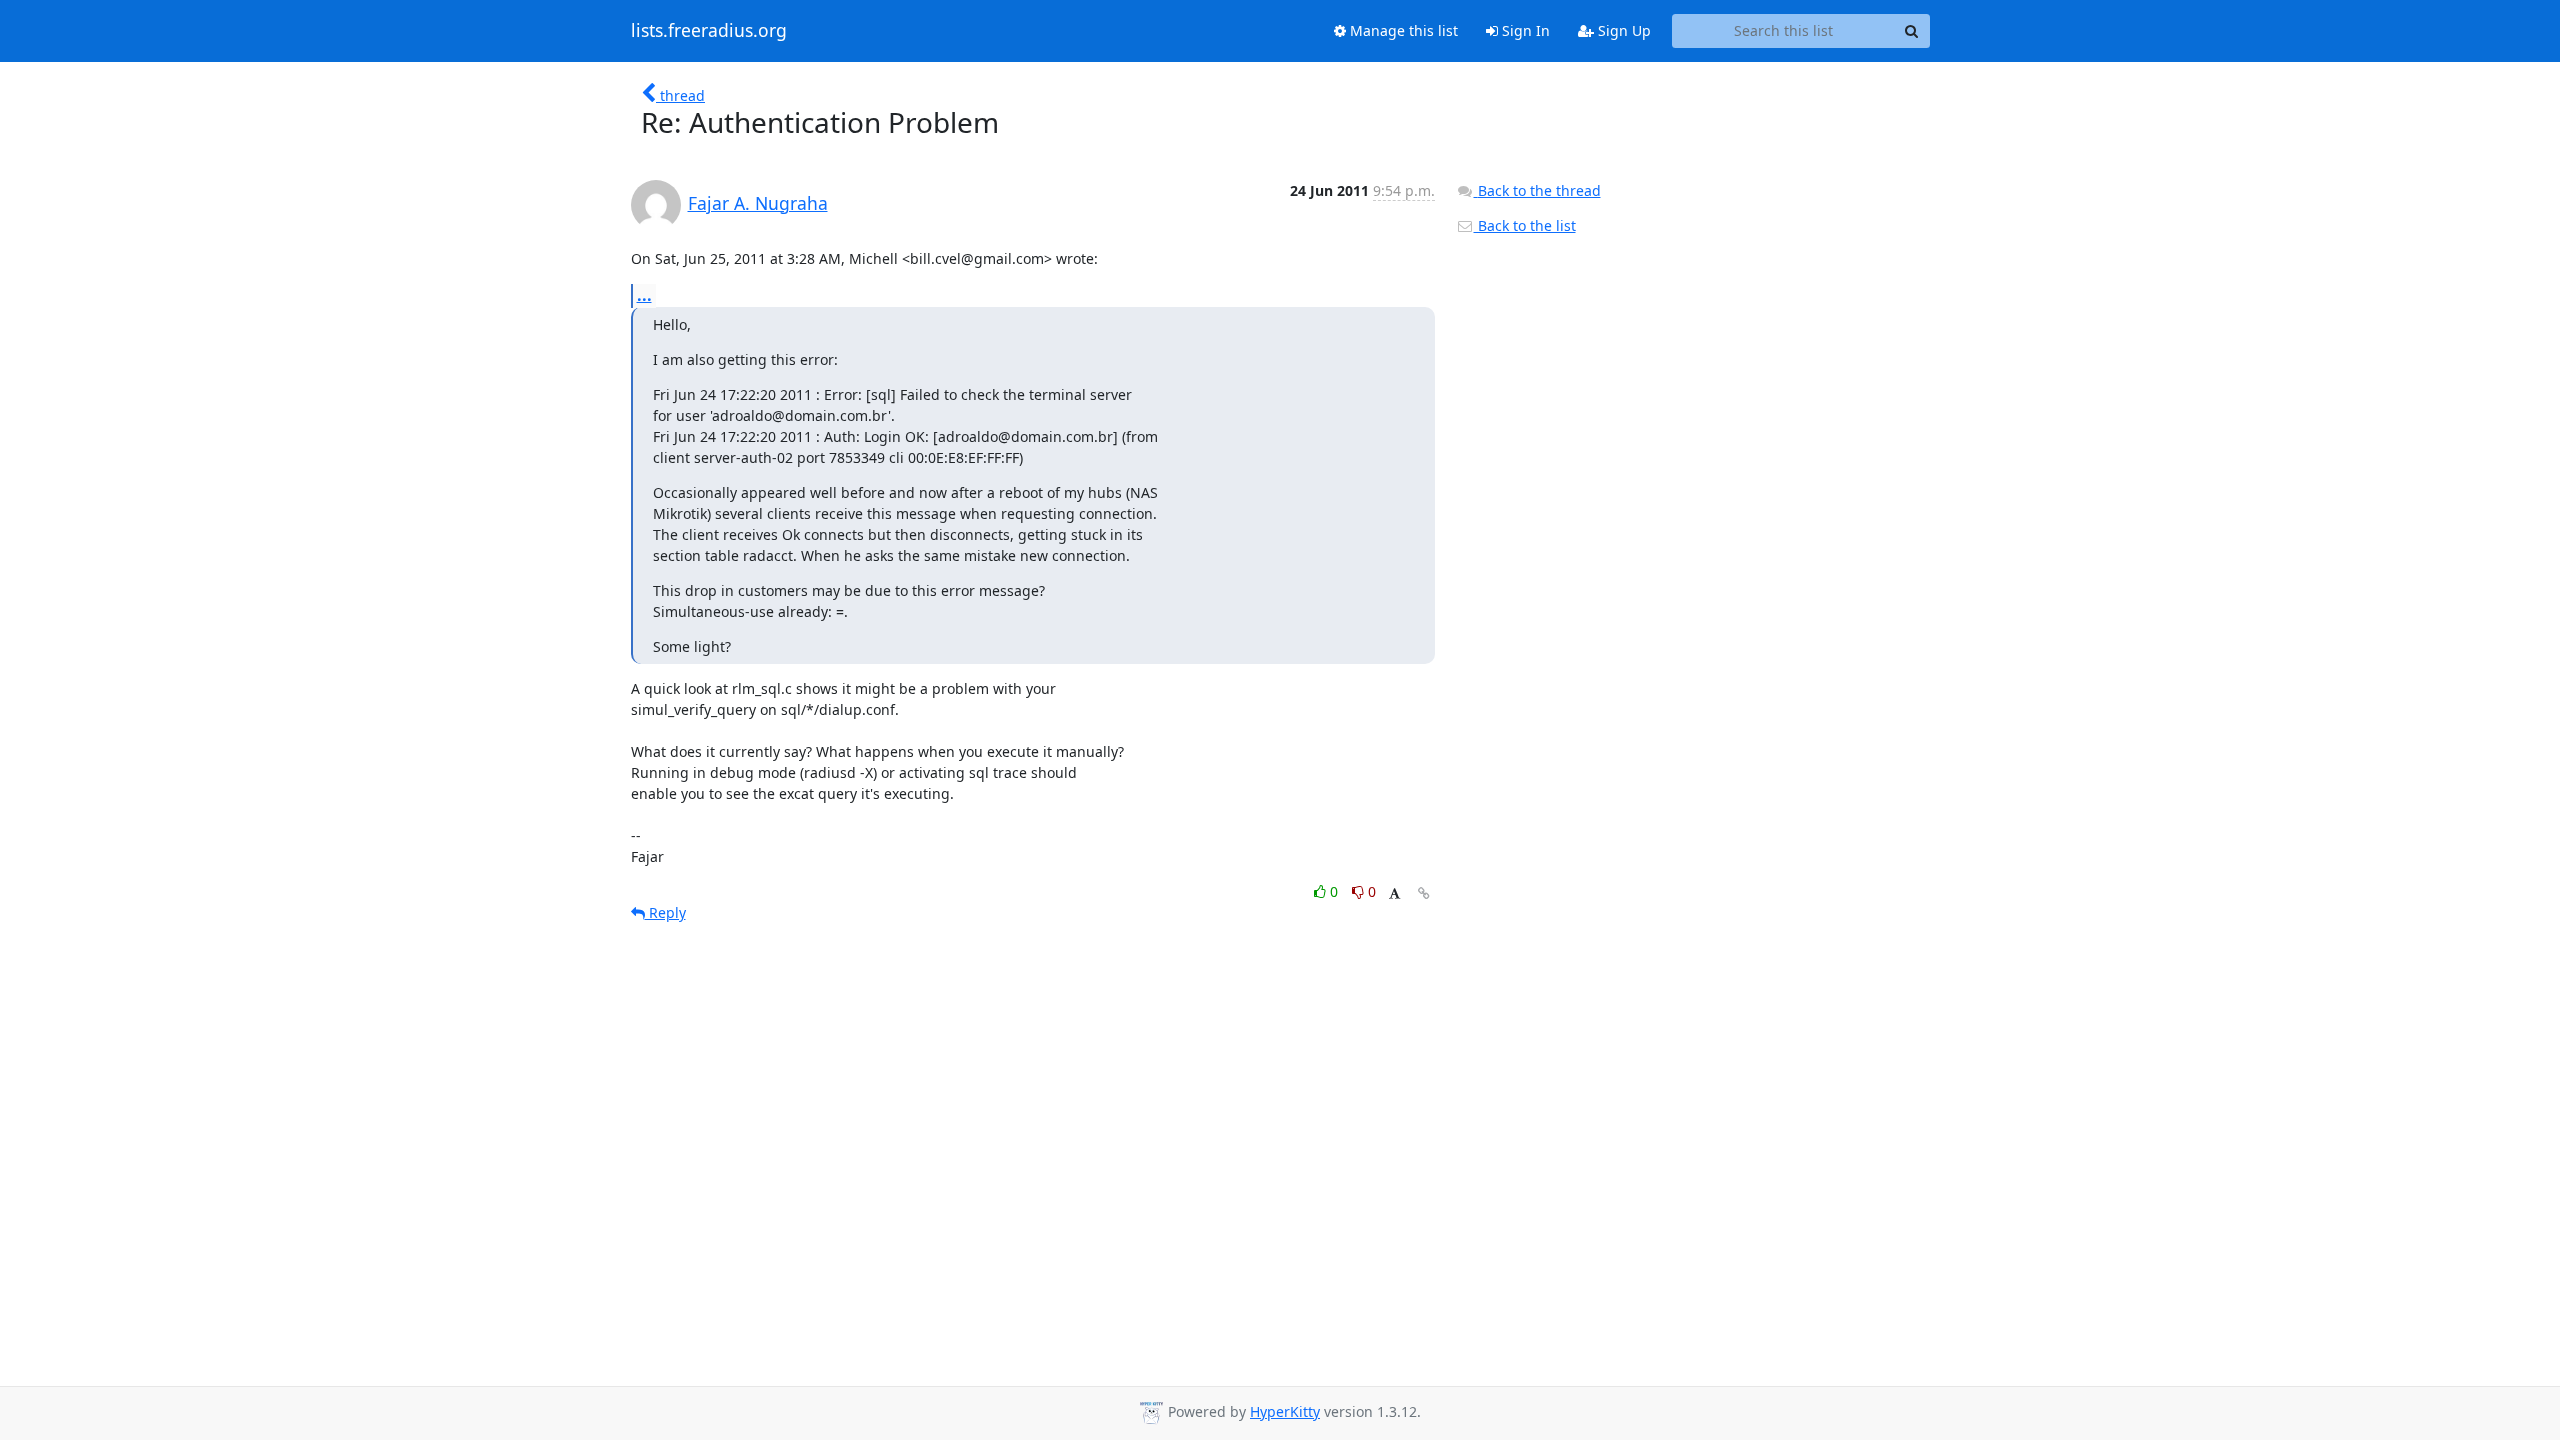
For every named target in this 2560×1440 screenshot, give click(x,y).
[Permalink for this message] (1424, 893)
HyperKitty (1285, 1411)
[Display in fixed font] (1394, 894)
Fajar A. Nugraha (758, 203)
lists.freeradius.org (709, 31)
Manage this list (1402, 30)
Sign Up (1622, 30)
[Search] (1912, 31)
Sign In (1524, 30)
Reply (665, 912)
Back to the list (1525, 225)
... (644, 295)
